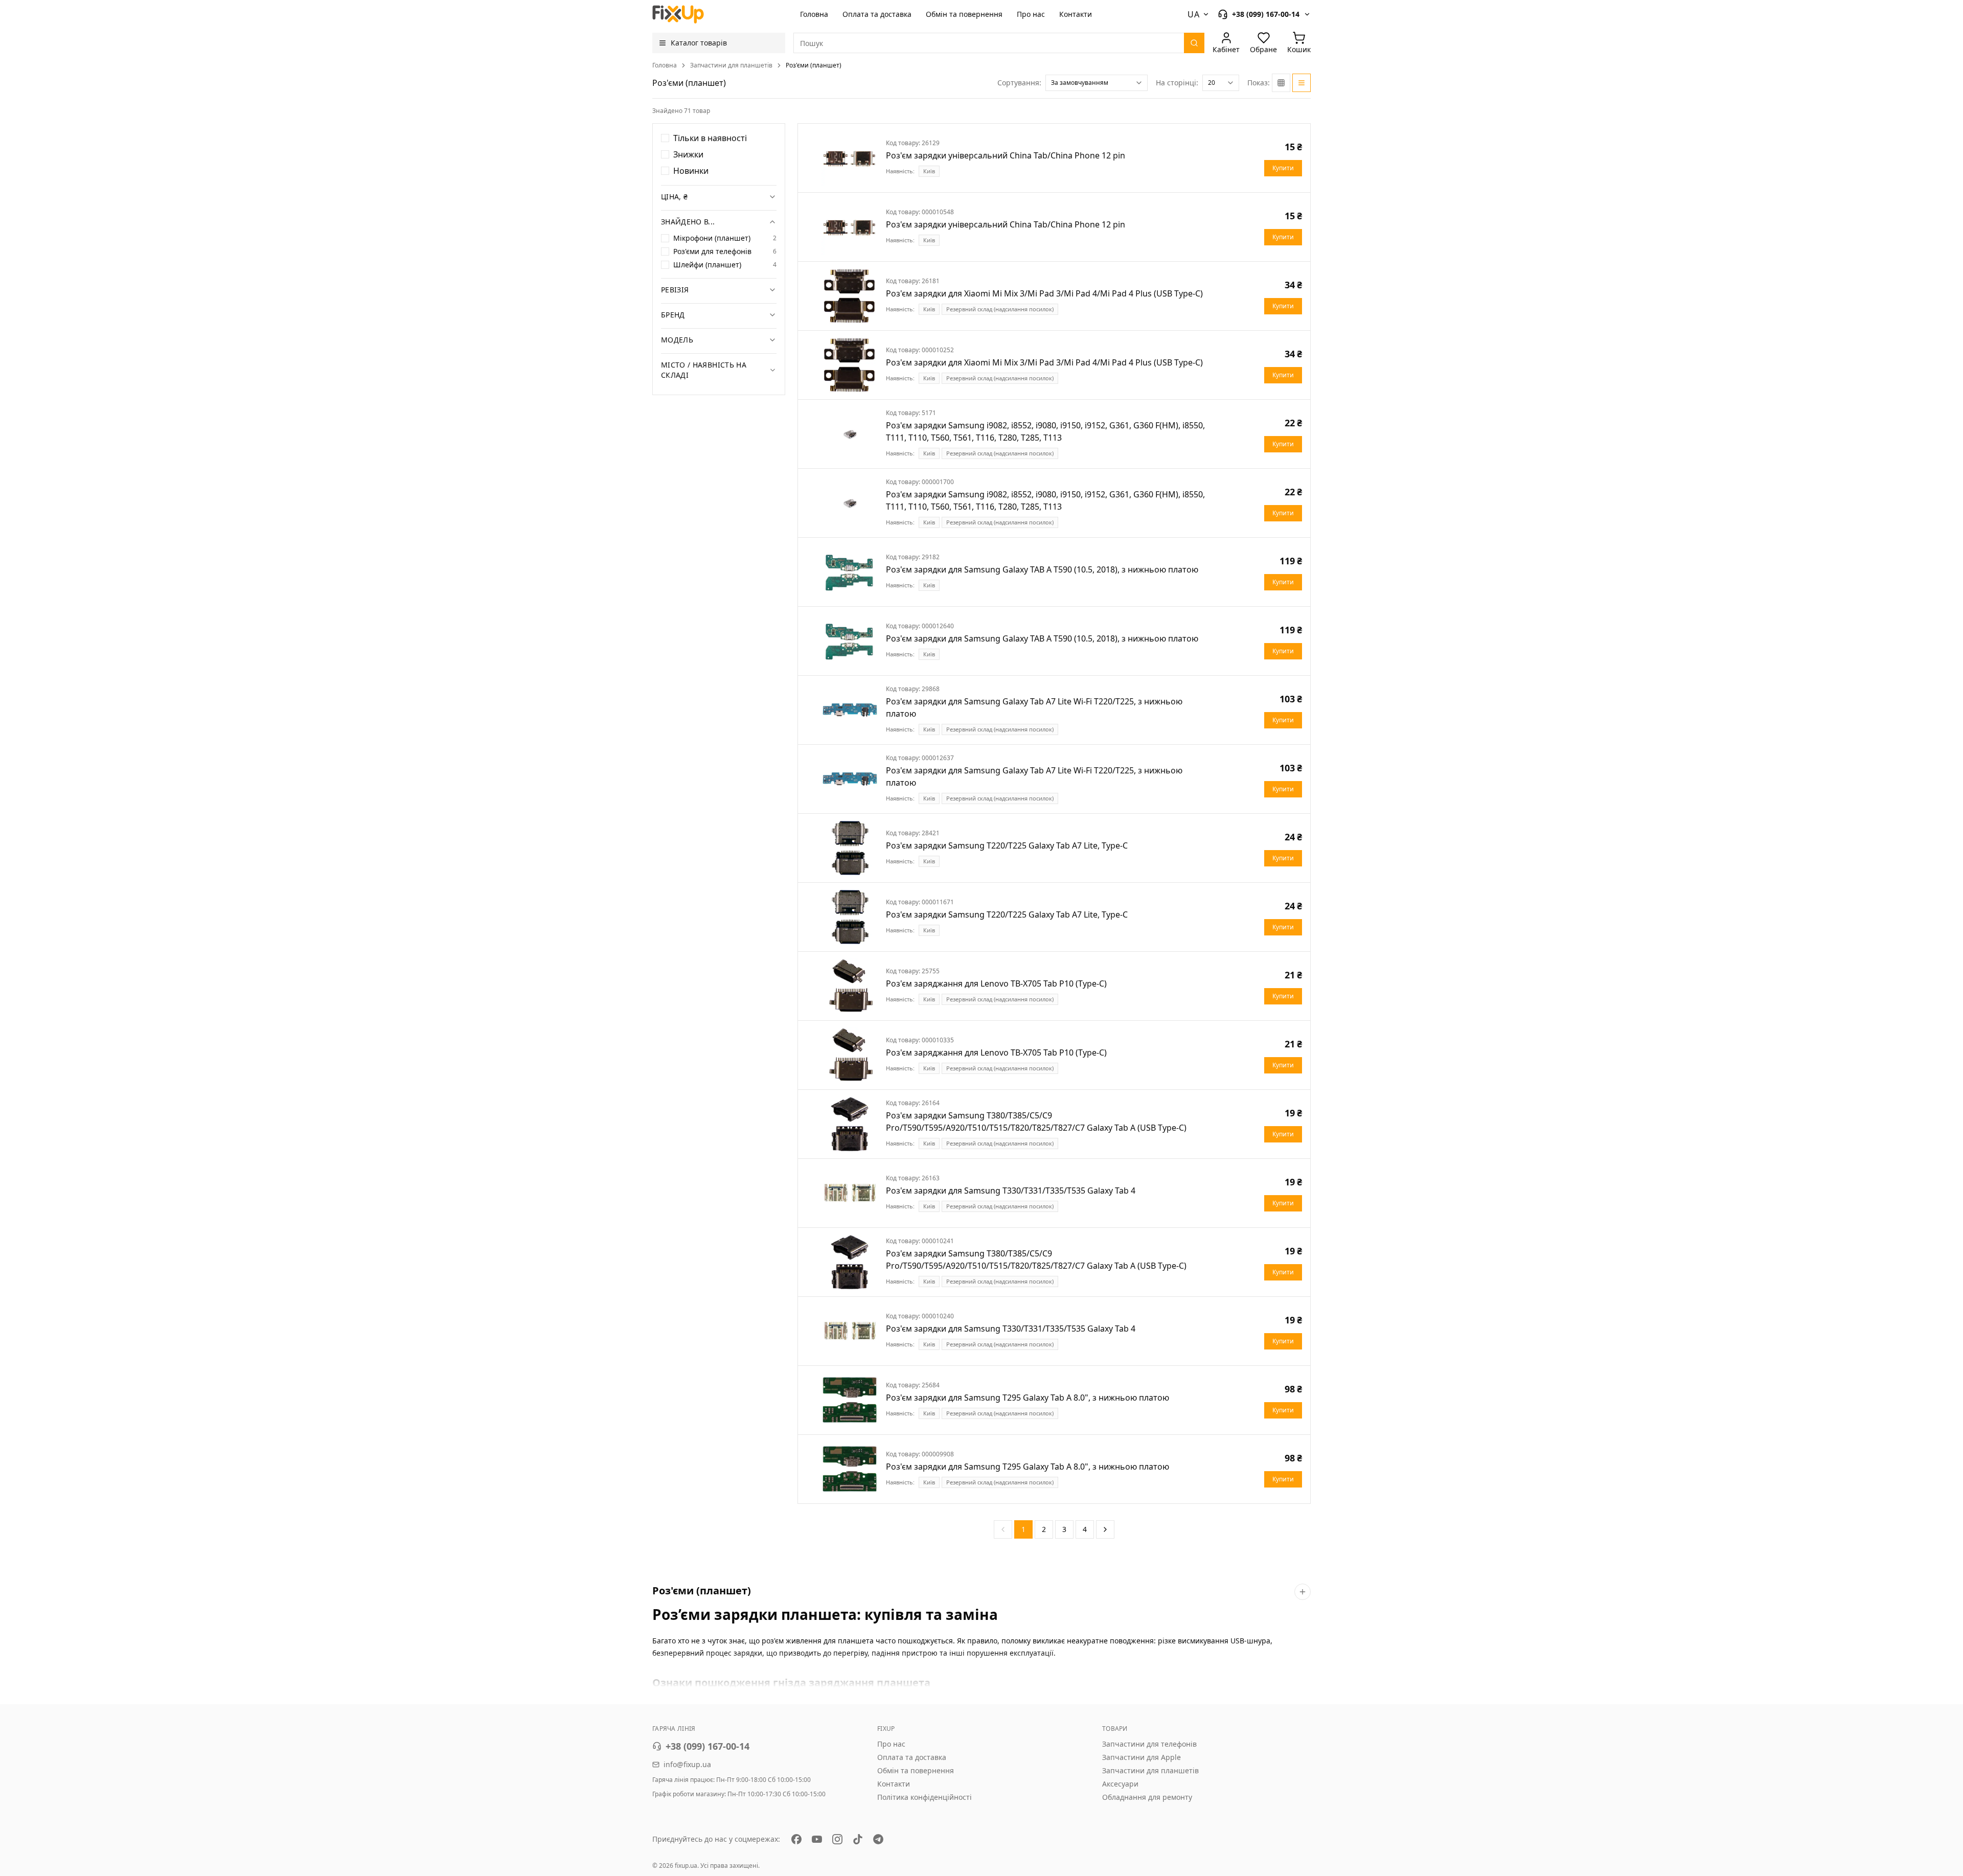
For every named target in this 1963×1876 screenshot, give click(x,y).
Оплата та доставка (877, 14)
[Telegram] (878, 1839)
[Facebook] (796, 1839)
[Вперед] (1105, 1529)
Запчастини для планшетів (731, 65)
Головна (814, 14)
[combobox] (1097, 83)
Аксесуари (1120, 1784)
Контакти (1076, 14)
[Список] (1302, 83)
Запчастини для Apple (1142, 1757)
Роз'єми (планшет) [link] (814, 65)
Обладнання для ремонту (1147, 1797)
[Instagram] (837, 1839)
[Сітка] (1281, 83)
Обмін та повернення (964, 14)
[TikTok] (858, 1839)
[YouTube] (817, 1839)
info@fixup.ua (687, 1764)
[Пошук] (1194, 43)
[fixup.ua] (678, 14)
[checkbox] (665, 138)
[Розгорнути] (1303, 1592)
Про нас (1031, 14)
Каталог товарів (699, 43)
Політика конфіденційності (925, 1797)
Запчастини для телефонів (1149, 1744)
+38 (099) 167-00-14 (707, 1746)
